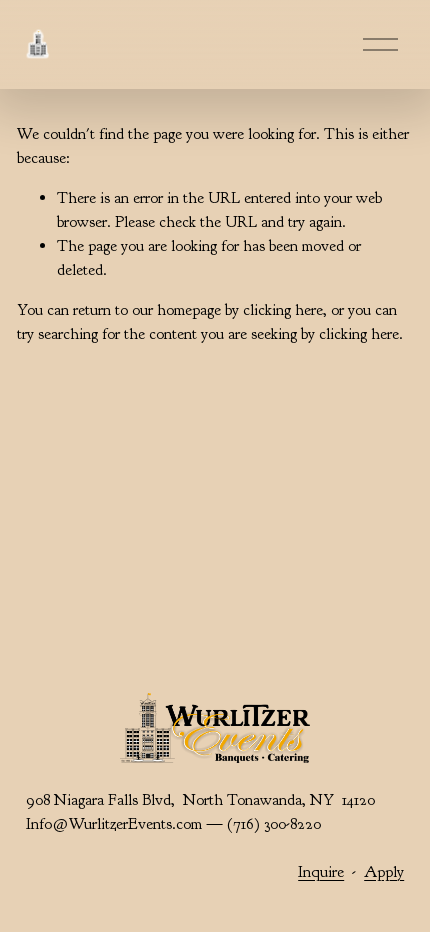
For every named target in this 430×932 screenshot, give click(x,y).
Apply (384, 872)
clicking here (283, 310)
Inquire (321, 872)
